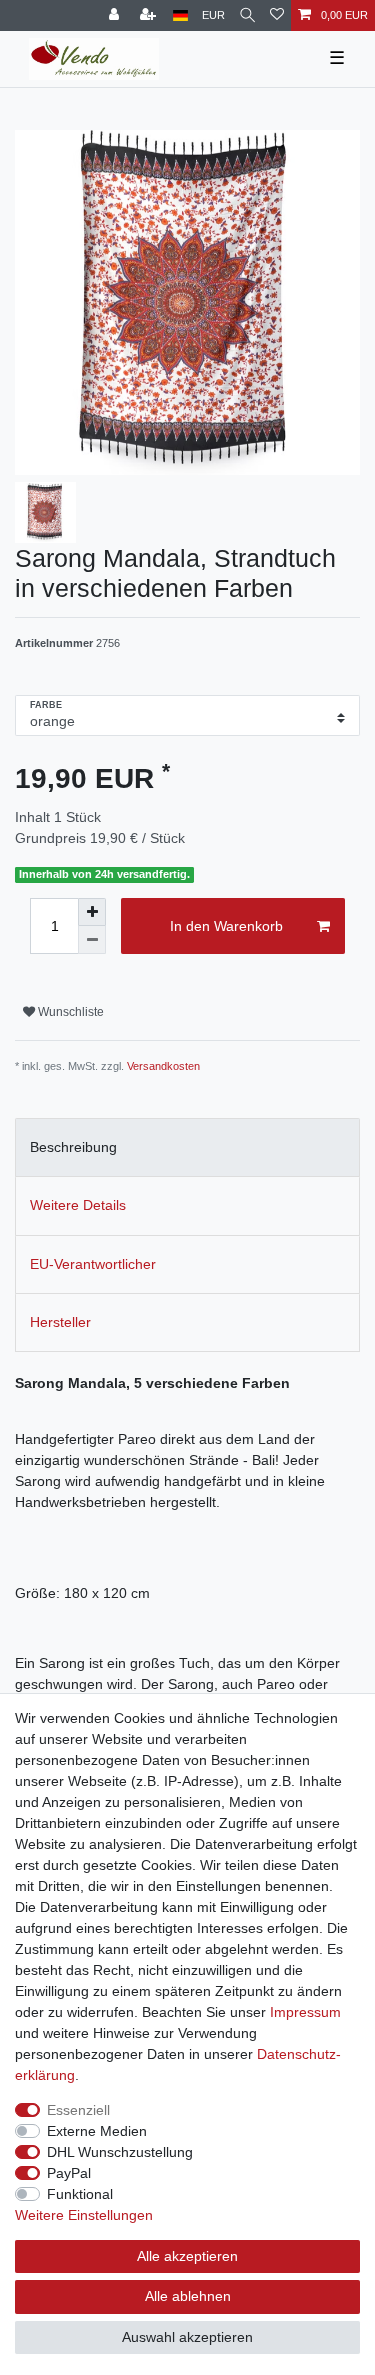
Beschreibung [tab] (73, 1147)
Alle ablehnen (188, 2296)
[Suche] (247, 15)
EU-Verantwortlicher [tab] (93, 1264)
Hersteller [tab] (60, 1322)
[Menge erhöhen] (92, 912)
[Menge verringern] (92, 940)
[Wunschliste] (277, 15)
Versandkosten (163, 1066)
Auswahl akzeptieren (187, 2337)
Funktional (80, 2194)
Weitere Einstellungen (84, 2215)
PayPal (69, 2173)
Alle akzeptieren (187, 2256)
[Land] (180, 15)
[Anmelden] (116, 15)
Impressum (305, 2012)
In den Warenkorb (226, 926)
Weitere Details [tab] (78, 1205)
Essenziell (78, 2110)
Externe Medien (97, 2131)
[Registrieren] (150, 15)
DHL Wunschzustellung (120, 2152)
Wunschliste (69, 1012)
